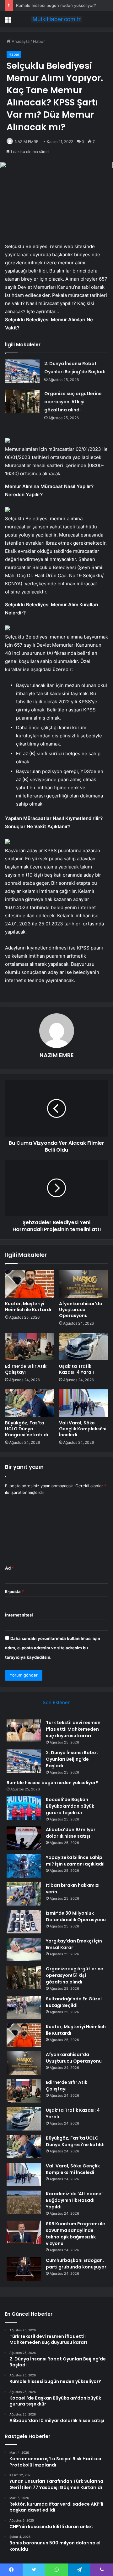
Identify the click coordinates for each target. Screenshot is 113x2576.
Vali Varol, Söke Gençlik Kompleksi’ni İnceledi (83, 1429)
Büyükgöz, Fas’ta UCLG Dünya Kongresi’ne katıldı (27, 1429)
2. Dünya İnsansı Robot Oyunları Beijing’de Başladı (72, 1759)
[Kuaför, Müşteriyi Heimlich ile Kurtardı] (30, 1284)
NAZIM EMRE (27, 142)
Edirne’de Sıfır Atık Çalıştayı (26, 1369)
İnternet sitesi (19, 1615)
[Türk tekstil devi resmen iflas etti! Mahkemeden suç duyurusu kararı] (24, 1731)
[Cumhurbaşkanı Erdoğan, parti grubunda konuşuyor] (24, 2269)
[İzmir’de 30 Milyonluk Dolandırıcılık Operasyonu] (24, 1922)
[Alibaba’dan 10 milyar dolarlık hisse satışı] (24, 1838)
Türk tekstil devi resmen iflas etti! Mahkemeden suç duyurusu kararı (73, 1729)
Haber (39, 41)
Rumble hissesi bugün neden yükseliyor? (56, 5)
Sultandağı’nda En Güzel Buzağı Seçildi (74, 2002)
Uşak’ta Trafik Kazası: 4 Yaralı (76, 1369)
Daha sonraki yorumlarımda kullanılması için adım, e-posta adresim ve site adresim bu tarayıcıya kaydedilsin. (53, 1648)
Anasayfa (20, 41)
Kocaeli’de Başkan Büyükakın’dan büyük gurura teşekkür (70, 1806)
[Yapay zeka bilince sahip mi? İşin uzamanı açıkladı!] (24, 1866)
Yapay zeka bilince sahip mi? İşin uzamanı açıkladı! (75, 1861)
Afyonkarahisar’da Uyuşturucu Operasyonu (81, 1310)
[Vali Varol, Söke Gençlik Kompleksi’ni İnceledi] (83, 1403)
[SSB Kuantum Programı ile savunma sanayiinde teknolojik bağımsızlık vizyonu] (24, 2232)
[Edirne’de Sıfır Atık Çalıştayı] (30, 1347)
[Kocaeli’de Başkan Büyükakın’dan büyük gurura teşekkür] (24, 1808)
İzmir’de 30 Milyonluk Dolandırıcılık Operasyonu (76, 1916)
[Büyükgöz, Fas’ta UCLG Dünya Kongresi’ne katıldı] (30, 1403)
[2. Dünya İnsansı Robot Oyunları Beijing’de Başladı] (22, 371)
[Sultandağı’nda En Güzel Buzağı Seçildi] (24, 2007)
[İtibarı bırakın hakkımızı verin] (24, 1894)
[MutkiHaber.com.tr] (56, 19)
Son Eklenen (57, 1702)
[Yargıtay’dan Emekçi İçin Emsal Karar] (24, 1950)
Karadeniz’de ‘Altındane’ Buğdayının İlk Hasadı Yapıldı (74, 2200)
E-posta (14, 1591)
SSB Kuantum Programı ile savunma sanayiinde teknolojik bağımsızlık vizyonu (75, 2234)
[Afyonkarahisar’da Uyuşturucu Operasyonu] (83, 1284)
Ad (9, 1568)
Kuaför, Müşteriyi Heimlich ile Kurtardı (28, 1307)
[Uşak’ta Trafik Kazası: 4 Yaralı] (83, 1347)
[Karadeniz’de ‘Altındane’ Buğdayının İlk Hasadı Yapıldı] (24, 2202)
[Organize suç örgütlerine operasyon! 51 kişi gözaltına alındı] (22, 401)
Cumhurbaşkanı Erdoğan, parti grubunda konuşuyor (76, 2264)
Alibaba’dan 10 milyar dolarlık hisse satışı (71, 1833)
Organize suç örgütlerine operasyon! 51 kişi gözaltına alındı (73, 402)
